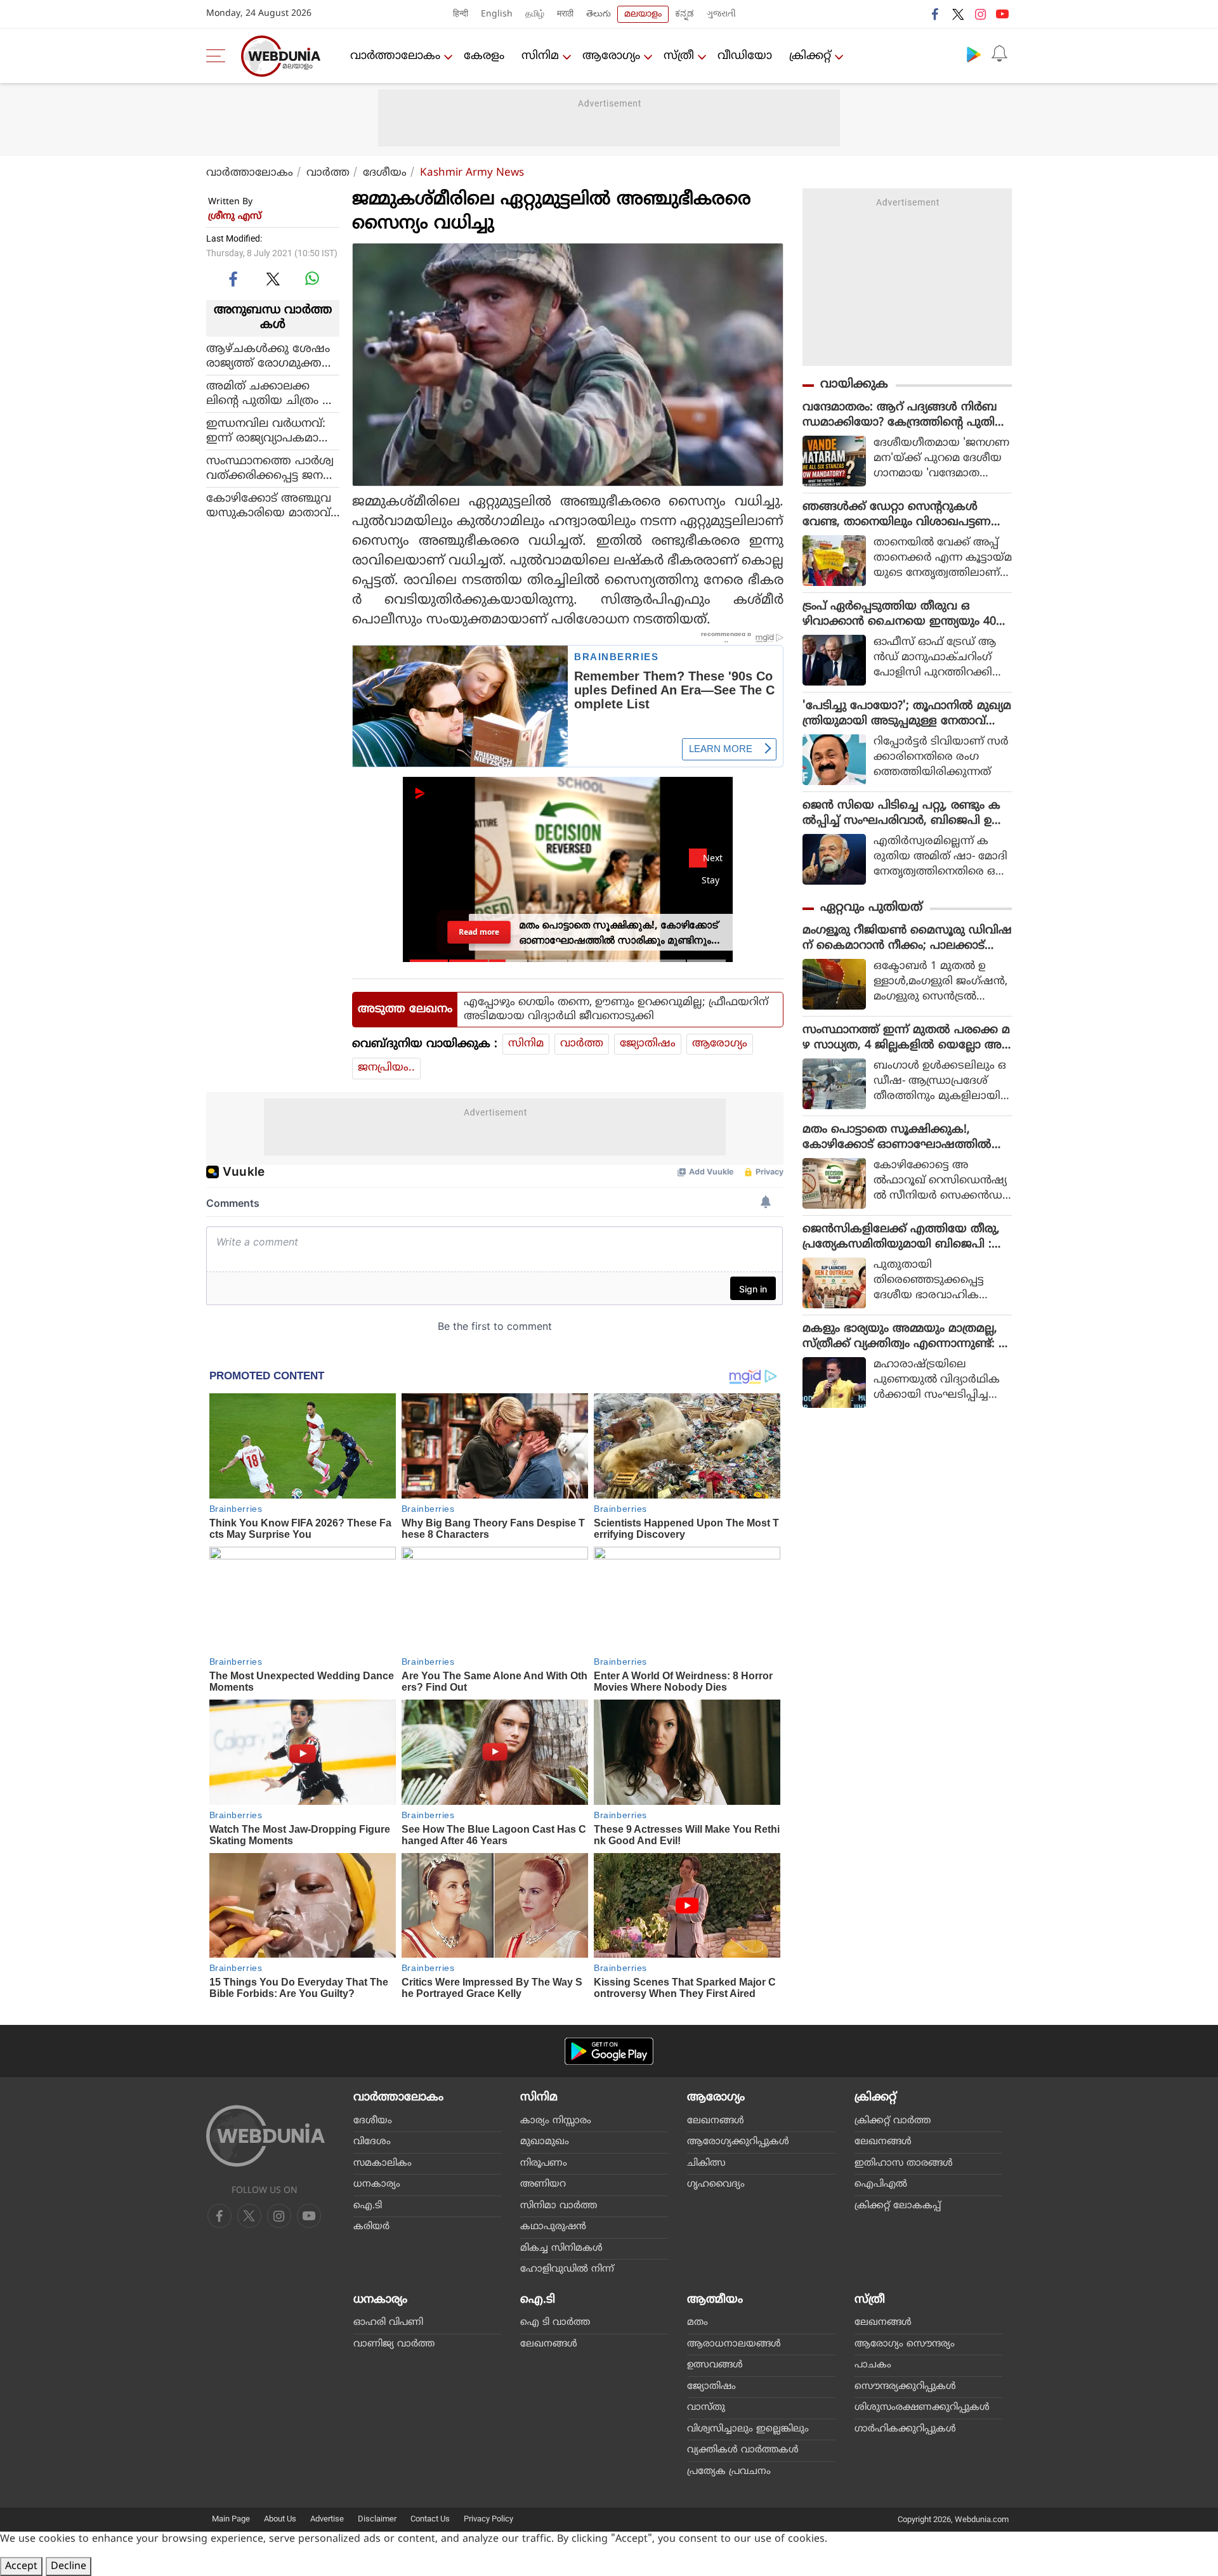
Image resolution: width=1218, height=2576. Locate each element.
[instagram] (980, 14)
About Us (280, 2519)
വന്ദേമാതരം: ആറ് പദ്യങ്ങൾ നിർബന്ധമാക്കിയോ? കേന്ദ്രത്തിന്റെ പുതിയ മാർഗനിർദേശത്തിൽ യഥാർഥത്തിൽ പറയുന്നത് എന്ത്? (905, 415)
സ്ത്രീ (679, 56)
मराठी (565, 14)
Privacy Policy (488, 2519)
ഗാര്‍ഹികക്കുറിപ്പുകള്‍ (905, 2429)
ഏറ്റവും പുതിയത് (871, 908)
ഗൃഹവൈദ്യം (716, 2184)
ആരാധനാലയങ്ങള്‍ (734, 2344)
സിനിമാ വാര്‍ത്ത (559, 2206)
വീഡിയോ (745, 56)
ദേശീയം (385, 173)
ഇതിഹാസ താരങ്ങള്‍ (904, 2163)
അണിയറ (543, 2184)
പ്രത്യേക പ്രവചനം (729, 2472)
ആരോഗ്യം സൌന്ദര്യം (905, 2344)
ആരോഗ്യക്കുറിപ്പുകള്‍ (738, 2142)
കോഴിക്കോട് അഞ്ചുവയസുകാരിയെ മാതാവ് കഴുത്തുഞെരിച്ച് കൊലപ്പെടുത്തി (273, 505)
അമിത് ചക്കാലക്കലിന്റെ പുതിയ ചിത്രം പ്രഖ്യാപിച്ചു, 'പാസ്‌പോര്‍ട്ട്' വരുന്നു (271, 393)
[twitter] (958, 14)
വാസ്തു (706, 2408)
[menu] (219, 56)
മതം (697, 2323)
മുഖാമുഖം (545, 2142)
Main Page (231, 2519)
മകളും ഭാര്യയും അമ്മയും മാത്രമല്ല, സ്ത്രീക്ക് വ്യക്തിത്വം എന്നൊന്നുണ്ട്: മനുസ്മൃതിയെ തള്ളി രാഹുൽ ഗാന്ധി (905, 1337)
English (497, 14)
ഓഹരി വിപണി (388, 2323)
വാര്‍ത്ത (328, 173)
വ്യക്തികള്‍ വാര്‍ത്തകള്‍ (743, 2450)
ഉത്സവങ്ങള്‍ (715, 2365)
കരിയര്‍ (371, 2227)
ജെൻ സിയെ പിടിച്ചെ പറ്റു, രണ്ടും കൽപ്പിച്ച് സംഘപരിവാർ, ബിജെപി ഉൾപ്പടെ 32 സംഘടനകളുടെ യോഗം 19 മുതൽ (903, 814)
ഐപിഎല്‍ (881, 2184)
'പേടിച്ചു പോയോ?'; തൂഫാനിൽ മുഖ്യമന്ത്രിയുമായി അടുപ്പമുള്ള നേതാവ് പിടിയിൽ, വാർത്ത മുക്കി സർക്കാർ (907, 714)
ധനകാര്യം (377, 2184)
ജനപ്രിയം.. (386, 1068)
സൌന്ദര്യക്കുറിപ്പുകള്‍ (905, 2387)
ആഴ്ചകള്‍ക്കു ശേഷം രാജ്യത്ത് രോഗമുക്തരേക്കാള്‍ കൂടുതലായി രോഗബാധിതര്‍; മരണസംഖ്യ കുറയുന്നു (268, 356)
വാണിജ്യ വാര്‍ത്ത (394, 2344)
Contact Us (430, 2519)
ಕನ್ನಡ (684, 14)
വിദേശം (372, 2142)
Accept (21, 2566)
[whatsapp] (312, 278)
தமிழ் (535, 14)
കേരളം (484, 56)
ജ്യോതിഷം (648, 1044)
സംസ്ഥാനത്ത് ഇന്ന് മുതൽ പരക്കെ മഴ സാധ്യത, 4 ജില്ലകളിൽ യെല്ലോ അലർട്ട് (907, 1038)
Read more (479, 932)
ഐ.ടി (368, 2206)
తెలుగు (599, 14)
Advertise (327, 2519)
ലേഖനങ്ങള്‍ (716, 2121)
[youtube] (1002, 14)
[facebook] (936, 14)
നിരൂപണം (544, 2163)
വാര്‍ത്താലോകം (395, 56)
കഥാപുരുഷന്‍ (553, 2227)
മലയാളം (643, 14)
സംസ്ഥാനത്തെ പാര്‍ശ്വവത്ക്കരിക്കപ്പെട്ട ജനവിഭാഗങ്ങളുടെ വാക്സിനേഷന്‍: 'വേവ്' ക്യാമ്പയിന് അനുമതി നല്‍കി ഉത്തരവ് (271, 468)
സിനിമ (540, 56)
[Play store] (974, 54)
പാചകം (873, 2365)
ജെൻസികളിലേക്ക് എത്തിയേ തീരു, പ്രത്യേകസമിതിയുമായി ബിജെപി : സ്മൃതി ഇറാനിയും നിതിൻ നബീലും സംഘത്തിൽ (901, 1237)
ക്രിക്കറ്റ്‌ (810, 56)
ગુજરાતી (721, 14)
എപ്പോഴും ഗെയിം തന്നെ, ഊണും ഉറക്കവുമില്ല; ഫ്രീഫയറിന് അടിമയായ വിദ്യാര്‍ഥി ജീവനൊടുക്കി (616, 1010)
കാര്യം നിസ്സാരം (556, 2121)
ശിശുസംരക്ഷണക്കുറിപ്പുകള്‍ (922, 2408)
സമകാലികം (383, 2163)
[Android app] (609, 2051)
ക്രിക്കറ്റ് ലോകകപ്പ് (898, 2206)
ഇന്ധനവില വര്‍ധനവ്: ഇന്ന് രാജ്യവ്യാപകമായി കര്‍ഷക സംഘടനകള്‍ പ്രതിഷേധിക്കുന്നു (270, 431)
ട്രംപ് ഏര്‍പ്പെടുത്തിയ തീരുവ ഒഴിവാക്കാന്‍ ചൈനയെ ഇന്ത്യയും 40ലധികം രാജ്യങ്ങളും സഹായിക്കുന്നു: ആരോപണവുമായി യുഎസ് (904, 615)
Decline (69, 2566)
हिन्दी (461, 14)
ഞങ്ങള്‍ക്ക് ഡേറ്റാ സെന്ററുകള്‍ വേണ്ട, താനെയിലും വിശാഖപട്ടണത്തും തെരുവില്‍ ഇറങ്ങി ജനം (897, 515)
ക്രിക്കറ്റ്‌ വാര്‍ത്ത (893, 2121)
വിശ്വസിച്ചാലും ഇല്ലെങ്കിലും (748, 2429)
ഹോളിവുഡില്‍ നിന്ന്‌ (567, 2269)
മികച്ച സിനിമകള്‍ (561, 2248)
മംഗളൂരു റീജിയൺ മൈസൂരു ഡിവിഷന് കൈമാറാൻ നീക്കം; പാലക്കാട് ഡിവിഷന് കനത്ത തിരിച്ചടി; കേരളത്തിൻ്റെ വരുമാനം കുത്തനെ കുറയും (907, 939)
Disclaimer (377, 2519)
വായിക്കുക (854, 385)
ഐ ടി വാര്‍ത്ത (555, 2323)
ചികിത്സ (706, 2163)
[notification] (999, 54)
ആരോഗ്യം (611, 56)
